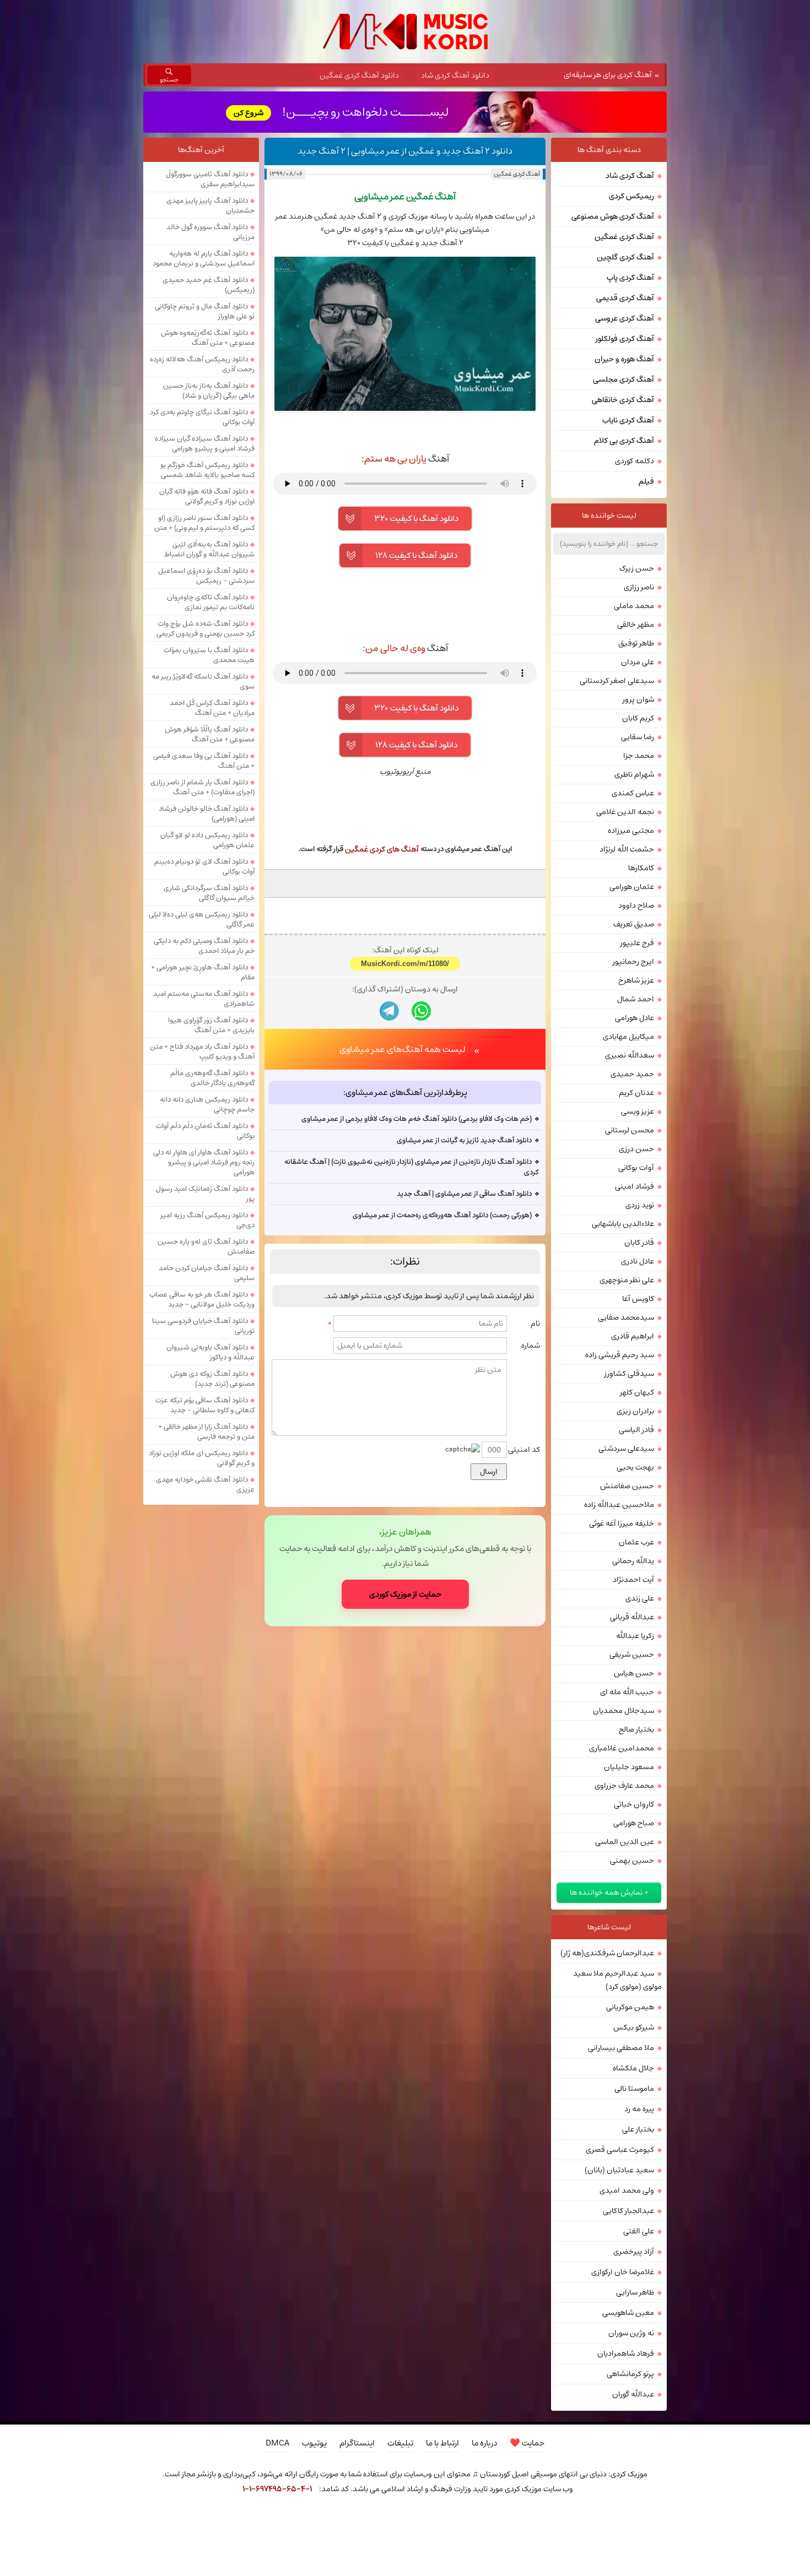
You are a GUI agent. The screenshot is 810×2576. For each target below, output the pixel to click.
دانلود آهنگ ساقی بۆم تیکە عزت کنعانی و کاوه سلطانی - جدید (205, 1405)
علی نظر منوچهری (627, 1280)
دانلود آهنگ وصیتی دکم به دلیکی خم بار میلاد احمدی (204, 946)
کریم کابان (638, 718)
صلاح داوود (636, 905)
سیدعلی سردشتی (626, 1449)
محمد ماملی (634, 606)
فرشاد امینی (634, 1186)
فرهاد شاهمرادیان (626, 2353)
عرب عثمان (636, 1542)
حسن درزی (636, 1149)
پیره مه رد (639, 2109)
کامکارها (641, 868)
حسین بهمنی (632, 1861)
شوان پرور (638, 699)
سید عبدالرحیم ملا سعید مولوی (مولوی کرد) (617, 1980)
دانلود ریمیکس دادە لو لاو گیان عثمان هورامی (207, 840)
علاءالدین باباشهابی (623, 1224)
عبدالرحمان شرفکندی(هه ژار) (607, 1953)
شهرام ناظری (634, 774)
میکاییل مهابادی (628, 1037)
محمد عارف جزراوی (624, 1786)
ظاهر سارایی (635, 2292)
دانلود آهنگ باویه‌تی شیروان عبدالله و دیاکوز (210, 1352)
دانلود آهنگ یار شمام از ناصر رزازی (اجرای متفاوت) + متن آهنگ (202, 787)
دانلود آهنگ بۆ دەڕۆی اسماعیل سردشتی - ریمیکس (206, 576)
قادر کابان (639, 1243)
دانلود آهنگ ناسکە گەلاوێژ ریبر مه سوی (203, 681)
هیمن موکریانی (630, 2007)
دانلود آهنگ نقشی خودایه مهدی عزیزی (205, 1484)
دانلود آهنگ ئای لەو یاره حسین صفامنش (206, 1246)
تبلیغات (400, 2443)
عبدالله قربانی (632, 1617)
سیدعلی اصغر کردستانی (617, 681)
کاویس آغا (638, 1299)
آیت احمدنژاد (633, 1580)
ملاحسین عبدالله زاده (619, 1505)
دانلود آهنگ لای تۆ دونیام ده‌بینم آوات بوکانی (204, 866)
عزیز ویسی (638, 1111)
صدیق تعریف (634, 924)
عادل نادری (638, 1261)
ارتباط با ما (442, 2443)
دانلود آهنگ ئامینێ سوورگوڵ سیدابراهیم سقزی (210, 179)
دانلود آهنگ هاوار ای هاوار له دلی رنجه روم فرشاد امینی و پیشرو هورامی (204, 1162)
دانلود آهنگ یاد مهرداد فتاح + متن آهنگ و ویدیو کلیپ (202, 1051)
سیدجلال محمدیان (623, 1711)
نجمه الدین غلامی (625, 812)
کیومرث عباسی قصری (620, 2150)
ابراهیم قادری (633, 1336)
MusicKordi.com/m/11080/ (405, 964)
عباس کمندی (633, 793)
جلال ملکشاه (633, 2068)
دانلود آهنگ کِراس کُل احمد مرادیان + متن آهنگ (212, 708)
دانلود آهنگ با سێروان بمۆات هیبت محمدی (209, 655)
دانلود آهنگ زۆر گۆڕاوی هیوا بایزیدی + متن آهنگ (211, 1025)
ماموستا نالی (634, 2089)
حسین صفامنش (627, 1486)
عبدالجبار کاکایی (628, 2211)
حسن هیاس (634, 1673)
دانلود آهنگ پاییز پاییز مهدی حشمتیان (210, 205)
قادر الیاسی (636, 1430)
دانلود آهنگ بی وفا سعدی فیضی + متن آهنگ (204, 761)
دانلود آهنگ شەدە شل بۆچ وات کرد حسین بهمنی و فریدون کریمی (206, 628)
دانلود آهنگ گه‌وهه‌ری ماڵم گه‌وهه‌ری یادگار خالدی (212, 1078)
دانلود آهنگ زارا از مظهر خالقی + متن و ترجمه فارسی (206, 1431)
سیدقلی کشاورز (629, 1374)
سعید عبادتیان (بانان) (619, 2170)
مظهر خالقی (636, 625)
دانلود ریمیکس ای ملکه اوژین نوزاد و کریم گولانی (202, 1458)
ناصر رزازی (639, 587)
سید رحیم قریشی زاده (620, 1355)
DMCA (277, 2443)
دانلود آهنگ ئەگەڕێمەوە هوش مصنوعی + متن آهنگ (208, 338)
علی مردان (638, 662)
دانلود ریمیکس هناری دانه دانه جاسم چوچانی (207, 1104)
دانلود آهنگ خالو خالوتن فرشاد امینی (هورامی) (207, 814)
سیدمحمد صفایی (626, 1317)
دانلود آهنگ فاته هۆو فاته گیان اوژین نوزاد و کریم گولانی (207, 496)
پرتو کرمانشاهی (630, 2374)
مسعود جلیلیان (629, 1767)
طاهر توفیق (636, 643)
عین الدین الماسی (625, 1842)
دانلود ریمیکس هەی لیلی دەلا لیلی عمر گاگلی (202, 919)
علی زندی (640, 1598)
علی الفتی (639, 2231)
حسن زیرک (637, 568)
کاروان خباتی (634, 1804)
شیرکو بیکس (634, 2027)
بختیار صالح (636, 1729)
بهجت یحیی (635, 1467)
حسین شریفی (632, 1655)
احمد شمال (636, 999)
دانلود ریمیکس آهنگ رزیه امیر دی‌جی (207, 1220)
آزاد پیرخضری (634, 2252)
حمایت (527, 2443)
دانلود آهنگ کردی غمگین (359, 75)
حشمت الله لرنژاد (627, 849)
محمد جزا (639, 756)
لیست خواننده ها (609, 516)
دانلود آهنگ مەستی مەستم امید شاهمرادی (204, 999)
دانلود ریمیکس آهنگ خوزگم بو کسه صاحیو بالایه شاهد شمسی (207, 470)
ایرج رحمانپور (633, 962)
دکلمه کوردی (634, 461)
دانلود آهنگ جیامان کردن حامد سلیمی (207, 1273)
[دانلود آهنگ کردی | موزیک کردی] (405, 32)
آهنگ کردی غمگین (517, 174)
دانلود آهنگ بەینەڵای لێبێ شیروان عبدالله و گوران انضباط (209, 549)
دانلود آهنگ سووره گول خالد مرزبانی (210, 232)
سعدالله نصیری (630, 1055)
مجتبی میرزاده (631, 831)
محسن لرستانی (630, 1130)
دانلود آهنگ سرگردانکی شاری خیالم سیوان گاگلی (209, 893)
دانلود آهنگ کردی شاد (455, 75)
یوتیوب (314, 2443)
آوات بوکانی (636, 1168)
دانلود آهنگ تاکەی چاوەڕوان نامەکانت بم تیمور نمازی (211, 602)
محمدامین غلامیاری (622, 1748)
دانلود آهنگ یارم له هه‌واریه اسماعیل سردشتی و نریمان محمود (204, 258)
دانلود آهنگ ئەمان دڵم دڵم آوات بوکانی (205, 1131)
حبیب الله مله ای (627, 1692)
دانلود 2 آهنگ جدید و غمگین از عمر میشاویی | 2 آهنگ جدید (405, 151)
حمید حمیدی (632, 1074)
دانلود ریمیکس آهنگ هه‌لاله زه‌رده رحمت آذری (202, 364)
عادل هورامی (634, 1018)
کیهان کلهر (637, 1392)
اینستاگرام (357, 2443)
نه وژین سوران (631, 2333)
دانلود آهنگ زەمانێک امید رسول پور (205, 1194)
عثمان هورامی (632, 887)
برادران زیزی (635, 1411)
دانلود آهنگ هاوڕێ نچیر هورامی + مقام (203, 972)
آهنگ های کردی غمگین (382, 849)
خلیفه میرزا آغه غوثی (622, 1523)
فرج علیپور (637, 943)
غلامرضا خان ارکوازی (623, 2272)
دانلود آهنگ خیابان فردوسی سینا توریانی (203, 1326)
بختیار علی (638, 2129)
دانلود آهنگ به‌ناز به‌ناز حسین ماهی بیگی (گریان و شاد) (209, 391)
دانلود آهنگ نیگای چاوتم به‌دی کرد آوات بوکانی (202, 417)
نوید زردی (640, 1205)
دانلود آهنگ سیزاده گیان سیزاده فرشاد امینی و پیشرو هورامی (205, 443)
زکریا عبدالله (635, 1636)
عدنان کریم (636, 1093)
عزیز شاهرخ (636, 980)
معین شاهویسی (628, 2313)
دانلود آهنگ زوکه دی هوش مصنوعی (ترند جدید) (212, 1379)
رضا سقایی (638, 737)
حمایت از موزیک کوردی (405, 1594)
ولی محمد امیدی (627, 2190)
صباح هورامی (634, 1823)
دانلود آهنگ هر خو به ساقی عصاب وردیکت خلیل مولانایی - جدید (202, 1299)
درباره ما (484, 2443)
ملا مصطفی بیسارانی (621, 2048)
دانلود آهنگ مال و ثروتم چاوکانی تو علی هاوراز (205, 311)
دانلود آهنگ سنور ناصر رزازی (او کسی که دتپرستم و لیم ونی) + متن (204, 523)
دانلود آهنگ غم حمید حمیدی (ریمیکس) (209, 285)
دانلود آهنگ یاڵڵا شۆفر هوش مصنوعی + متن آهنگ (210, 734)
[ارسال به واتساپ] (421, 1011)
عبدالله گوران (633, 2394)
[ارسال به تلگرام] (389, 1011)
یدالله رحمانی (633, 1561)
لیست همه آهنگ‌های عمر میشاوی (403, 1049)
